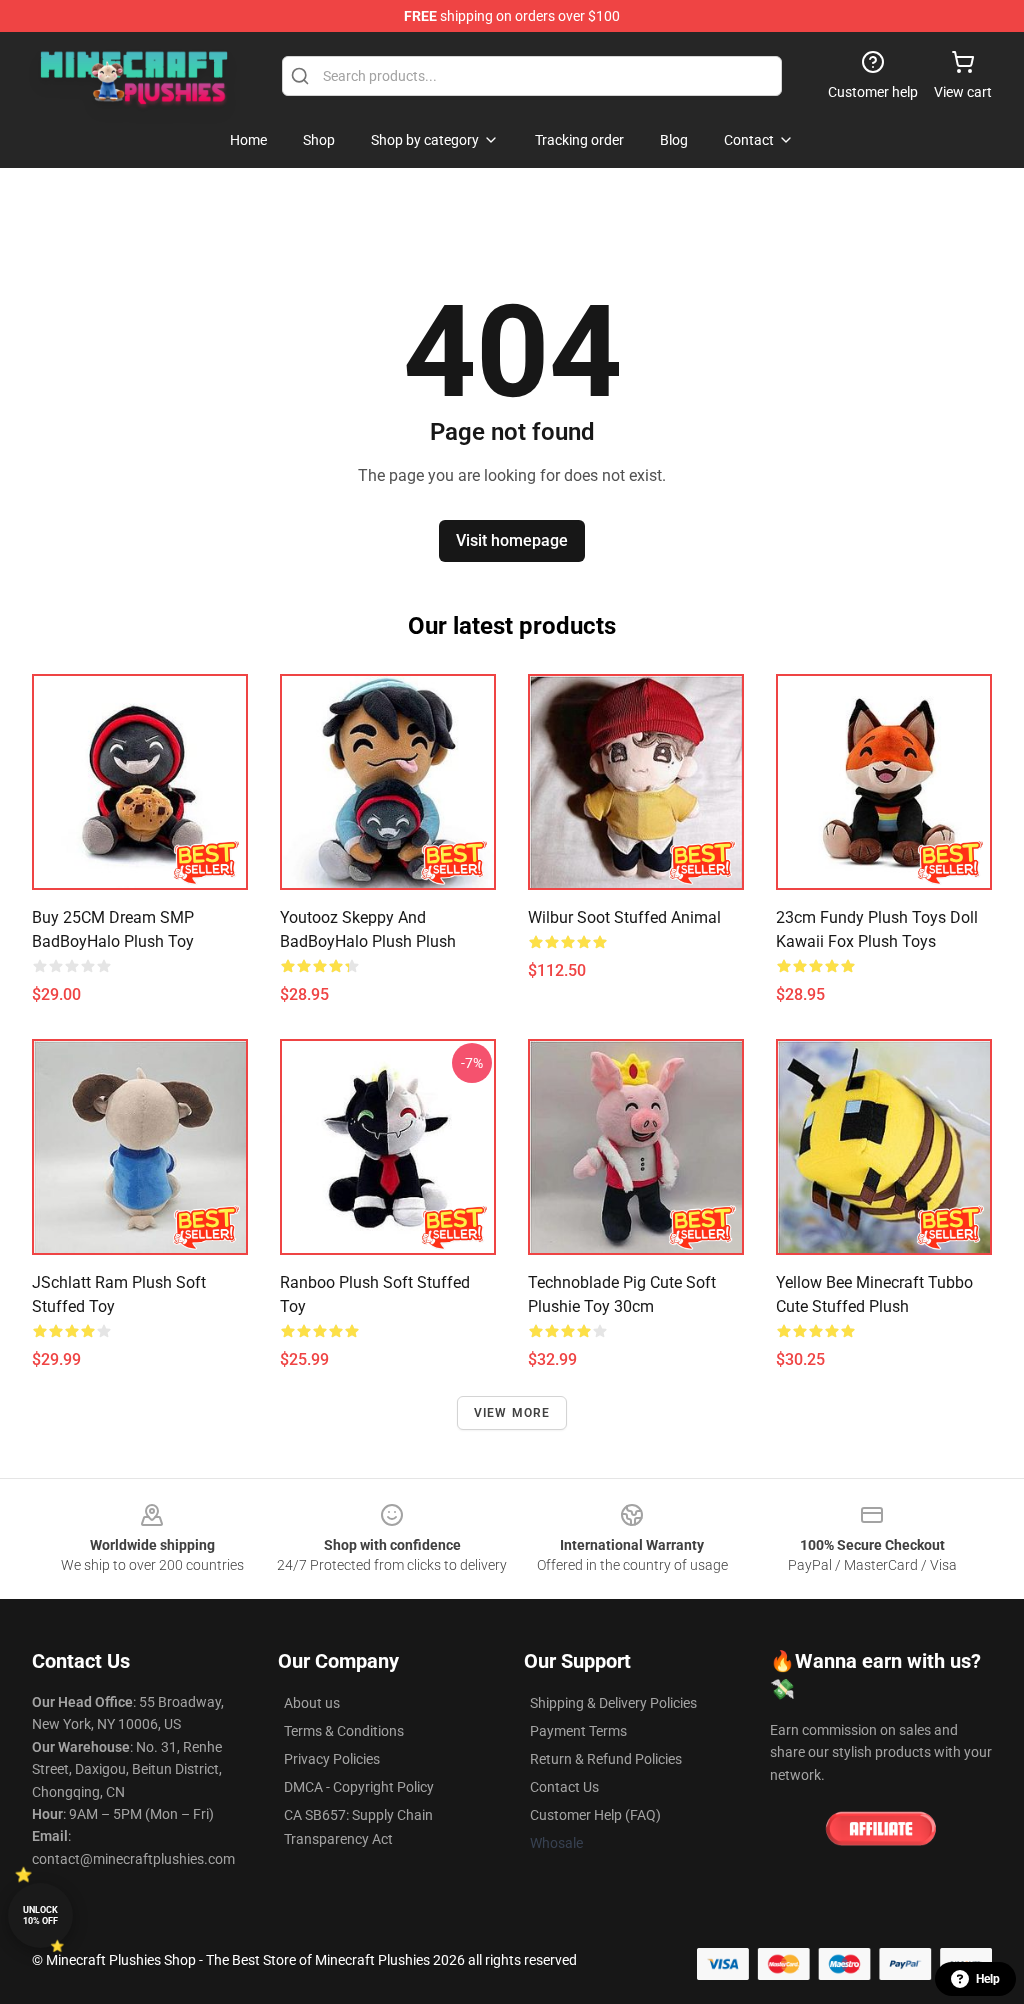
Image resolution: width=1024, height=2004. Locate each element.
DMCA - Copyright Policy (359, 1787)
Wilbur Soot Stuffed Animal (624, 917)
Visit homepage (512, 540)
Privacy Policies (332, 1759)
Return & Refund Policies (606, 1759)
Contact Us (564, 1787)
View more (512, 1413)
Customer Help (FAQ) (595, 1815)
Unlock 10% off (40, 1915)
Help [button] (988, 1979)
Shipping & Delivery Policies (613, 1703)
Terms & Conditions (344, 1731)
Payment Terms (578, 1731)
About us (312, 1703)
